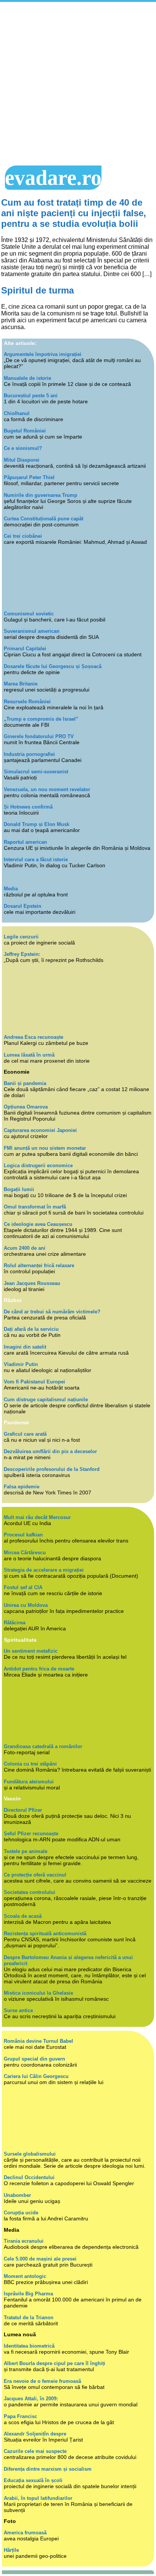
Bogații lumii (19, 1189)
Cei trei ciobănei (23, 536)
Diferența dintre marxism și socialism (48, 2469)
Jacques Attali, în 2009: (31, 2399)
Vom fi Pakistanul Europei (34, 1382)
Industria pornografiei (29, 754)
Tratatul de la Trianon (29, 2318)
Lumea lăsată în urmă (29, 1055)
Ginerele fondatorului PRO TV (39, 736)
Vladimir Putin (21, 1364)
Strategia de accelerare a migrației (44, 1570)
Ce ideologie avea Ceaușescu (38, 1224)
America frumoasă (25, 2533)
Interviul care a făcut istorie (36, 859)
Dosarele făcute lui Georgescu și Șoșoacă (53, 666)
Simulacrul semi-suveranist (36, 772)
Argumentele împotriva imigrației (43, 354)
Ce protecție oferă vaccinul (35, 1875)
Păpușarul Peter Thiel (29, 477)
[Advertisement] (78, 84)
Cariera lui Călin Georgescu (36, 2076)
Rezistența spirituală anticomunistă (45, 1934)
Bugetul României (25, 431)
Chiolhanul (17, 413)
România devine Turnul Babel (38, 2041)
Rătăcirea (15, 1623)
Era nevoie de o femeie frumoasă (42, 2381)
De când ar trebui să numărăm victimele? (52, 1312)
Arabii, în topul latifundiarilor (38, 2498)
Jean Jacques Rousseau (32, 1283)
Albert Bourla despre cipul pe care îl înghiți (55, 2363)
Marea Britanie (21, 684)
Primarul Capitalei (25, 649)
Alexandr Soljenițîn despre (35, 2434)
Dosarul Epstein (23, 906)
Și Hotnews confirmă (28, 807)
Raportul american (25, 842)
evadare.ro (53, 178)
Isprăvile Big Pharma (28, 2294)
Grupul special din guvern (34, 2059)
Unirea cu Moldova (26, 1605)
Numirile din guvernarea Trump (41, 495)
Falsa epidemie (22, 1487)
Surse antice (18, 2010)
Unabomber (17, 2195)
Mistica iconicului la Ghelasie (38, 1993)
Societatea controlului (30, 1892)
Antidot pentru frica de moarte (39, 1669)
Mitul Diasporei (22, 460)
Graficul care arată (25, 1434)
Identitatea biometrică (29, 2346)
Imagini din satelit (25, 1347)
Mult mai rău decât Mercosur (37, 1517)
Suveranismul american (32, 631)
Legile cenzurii (21, 937)
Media (11, 889)
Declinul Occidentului (29, 2177)
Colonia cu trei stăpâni (30, 1764)
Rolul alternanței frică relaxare (39, 1265)
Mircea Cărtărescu (25, 1553)
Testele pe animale (26, 1851)
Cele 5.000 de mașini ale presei (40, 2259)
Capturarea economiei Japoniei (40, 1130)
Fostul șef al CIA (23, 1587)
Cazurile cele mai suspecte (35, 2451)
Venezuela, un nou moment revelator (47, 789)
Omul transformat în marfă (35, 1207)
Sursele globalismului (30, 2154)
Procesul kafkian (23, 1535)
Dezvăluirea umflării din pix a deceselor (50, 1451)
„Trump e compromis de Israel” (41, 719)
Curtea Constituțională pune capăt (44, 519)
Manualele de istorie (27, 378)
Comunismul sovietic (29, 614)
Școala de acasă (23, 1916)
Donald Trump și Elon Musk (37, 824)
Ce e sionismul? (23, 448)
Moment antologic (25, 2276)
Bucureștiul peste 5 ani (31, 396)
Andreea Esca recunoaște (34, 1037)
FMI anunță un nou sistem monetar (45, 1148)
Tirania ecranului (24, 2241)
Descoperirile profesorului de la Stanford (52, 1469)
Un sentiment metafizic (31, 1651)
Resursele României (27, 702)
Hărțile (11, 2550)
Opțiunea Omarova (26, 1107)
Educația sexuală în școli (33, 2480)
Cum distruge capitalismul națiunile (46, 1400)
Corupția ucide (21, 2213)
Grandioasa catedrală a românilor (43, 1746)
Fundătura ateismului (29, 1782)
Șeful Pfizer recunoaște (31, 1834)
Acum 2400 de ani (25, 1248)
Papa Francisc (20, 2416)
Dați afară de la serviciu (31, 1329)
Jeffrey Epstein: (22, 954)
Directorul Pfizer (23, 1810)
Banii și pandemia (25, 1083)
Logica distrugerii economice (38, 1165)
